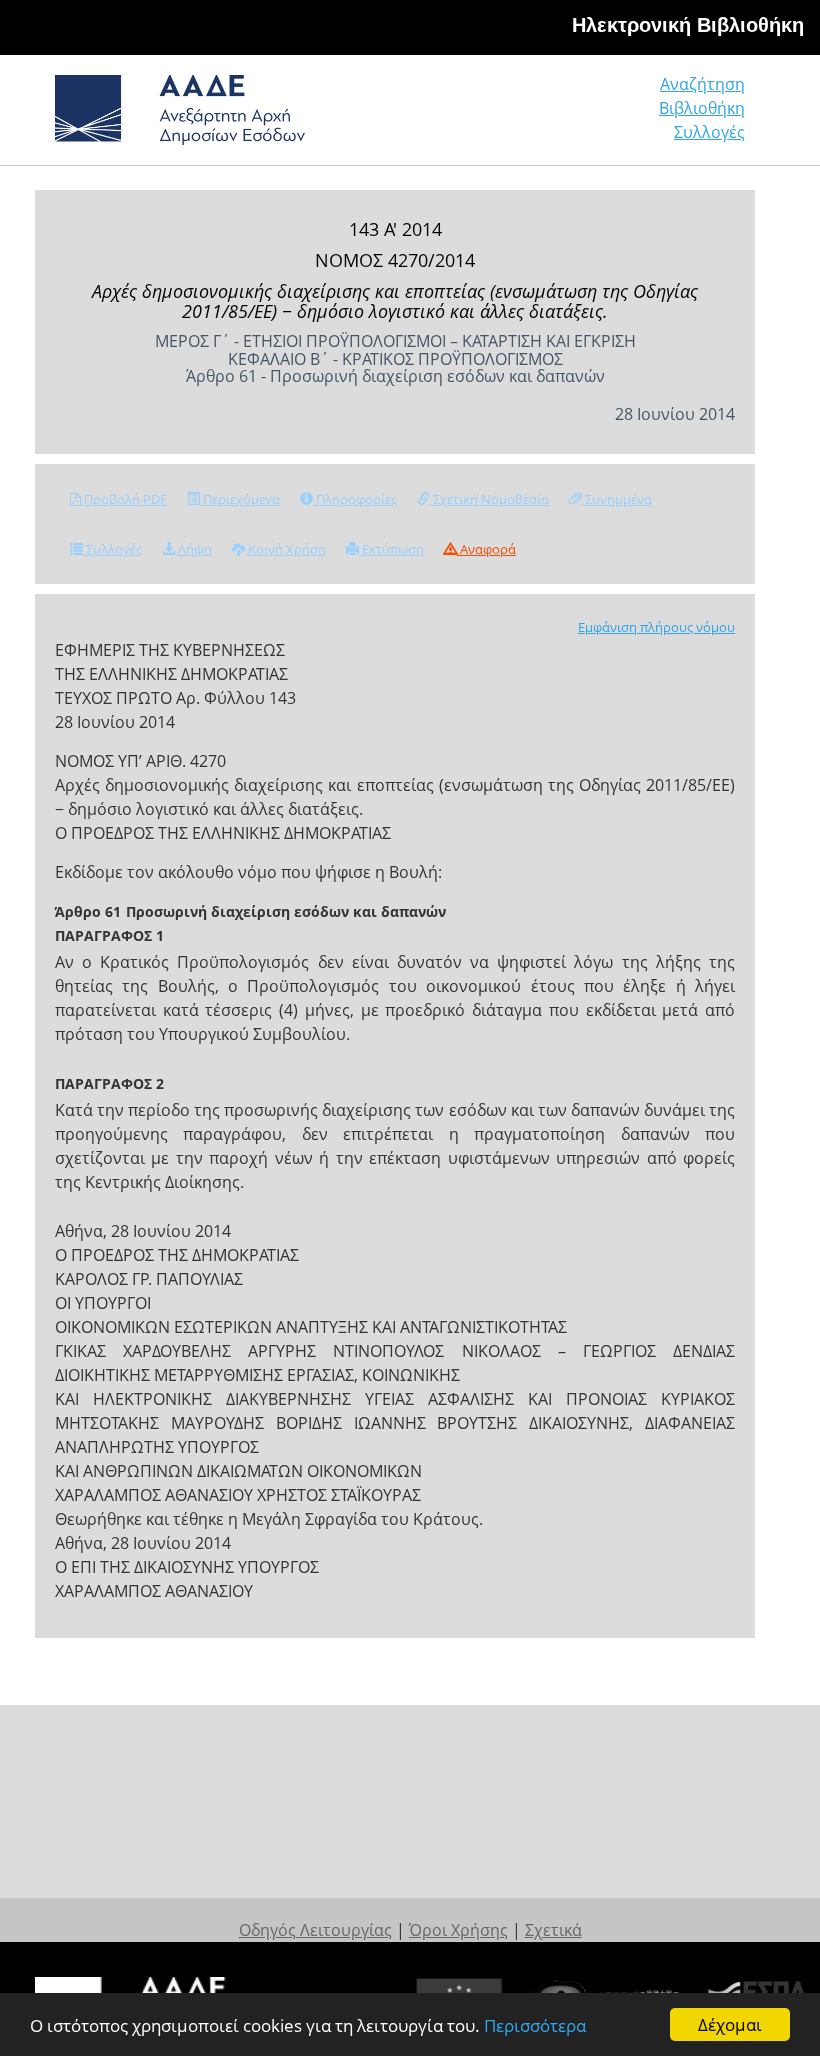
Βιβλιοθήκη (702, 108)
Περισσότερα (535, 2025)
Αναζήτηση (702, 84)
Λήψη (193, 549)
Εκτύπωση (391, 549)
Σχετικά (553, 1930)
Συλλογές (709, 132)
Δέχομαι (730, 2024)
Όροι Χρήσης (458, 1930)
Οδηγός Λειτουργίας (315, 1930)
